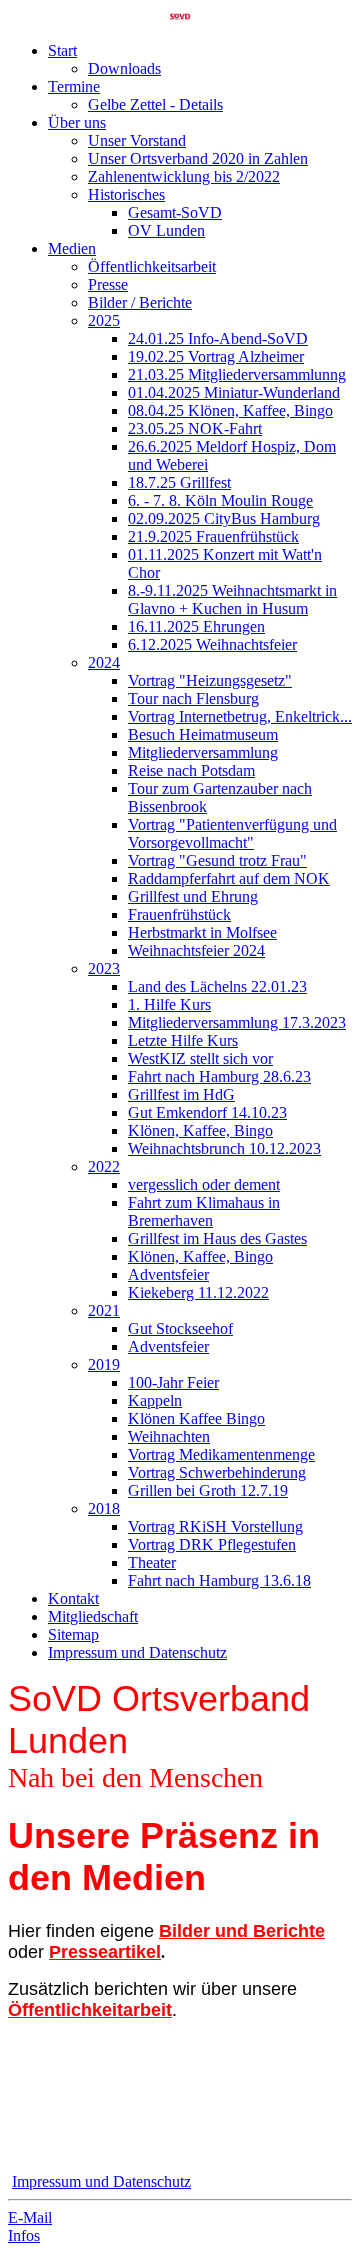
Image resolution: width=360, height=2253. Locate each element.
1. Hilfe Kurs (169, 1004)
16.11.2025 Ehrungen (196, 626)
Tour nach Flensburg (193, 698)
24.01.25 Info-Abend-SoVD (218, 338)
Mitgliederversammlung (203, 752)
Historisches (126, 194)
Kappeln (155, 1400)
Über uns (77, 122)
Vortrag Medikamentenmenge (221, 1454)
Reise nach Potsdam (191, 770)
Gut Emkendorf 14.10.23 (207, 1112)
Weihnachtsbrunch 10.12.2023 (224, 1148)
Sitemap (73, 1634)
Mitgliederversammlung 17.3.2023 (237, 1022)
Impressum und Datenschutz (137, 1652)
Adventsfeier (168, 1274)
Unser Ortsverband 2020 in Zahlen (198, 158)
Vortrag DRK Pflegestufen (212, 1544)
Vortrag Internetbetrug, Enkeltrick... (240, 716)
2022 (104, 1166)
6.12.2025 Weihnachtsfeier (212, 644)
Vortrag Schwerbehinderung (217, 1472)
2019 (104, 1364)
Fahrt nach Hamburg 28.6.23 (219, 1076)
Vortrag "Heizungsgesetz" (210, 680)
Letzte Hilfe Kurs (183, 1040)
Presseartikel (105, 1952)
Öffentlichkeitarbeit (90, 2010)
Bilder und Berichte (242, 1931)
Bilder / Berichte (140, 302)
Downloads (124, 68)
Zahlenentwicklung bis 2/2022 (184, 176)
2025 (104, 320)
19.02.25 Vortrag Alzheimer (216, 356)
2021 (104, 1310)
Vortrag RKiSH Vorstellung (215, 1526)
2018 (104, 1508)
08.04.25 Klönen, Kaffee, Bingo (230, 410)
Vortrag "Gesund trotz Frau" (217, 860)
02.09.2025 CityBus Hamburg (224, 518)
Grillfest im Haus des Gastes (217, 1238)
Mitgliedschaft (93, 1616)
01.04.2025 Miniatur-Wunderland (234, 392)
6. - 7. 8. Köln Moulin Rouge (220, 500)
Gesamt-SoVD (175, 212)
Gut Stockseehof (180, 1328)
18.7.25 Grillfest (179, 482)
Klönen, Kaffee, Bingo (200, 1130)
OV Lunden (166, 230)
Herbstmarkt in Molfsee (202, 932)
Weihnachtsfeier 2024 (196, 950)
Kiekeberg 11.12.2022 (198, 1292)
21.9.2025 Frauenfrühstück (213, 536)
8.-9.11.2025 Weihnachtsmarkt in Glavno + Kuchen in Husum (232, 599)
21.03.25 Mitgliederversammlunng (237, 374)
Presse (108, 284)
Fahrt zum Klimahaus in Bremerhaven (204, 1211)
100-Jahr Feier (173, 1382)
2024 (104, 662)
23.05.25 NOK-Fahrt (195, 428)
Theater (152, 1562)
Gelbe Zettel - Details (155, 104)
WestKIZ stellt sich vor (200, 1058)
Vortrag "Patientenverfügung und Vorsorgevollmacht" (232, 833)
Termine (74, 86)
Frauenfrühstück (179, 914)
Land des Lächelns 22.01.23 (217, 986)
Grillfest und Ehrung (193, 896)
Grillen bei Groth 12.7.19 (208, 1490)
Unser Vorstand (137, 140)
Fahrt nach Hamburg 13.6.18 (219, 1580)
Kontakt (73, 1598)
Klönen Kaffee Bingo (196, 1418)
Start (62, 50)
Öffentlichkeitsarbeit (152, 266)
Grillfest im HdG (181, 1094)
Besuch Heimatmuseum (203, 734)
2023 (104, 968)
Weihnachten (169, 1436)
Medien (72, 248)
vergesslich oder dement (204, 1184)
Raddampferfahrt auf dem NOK (229, 878)
